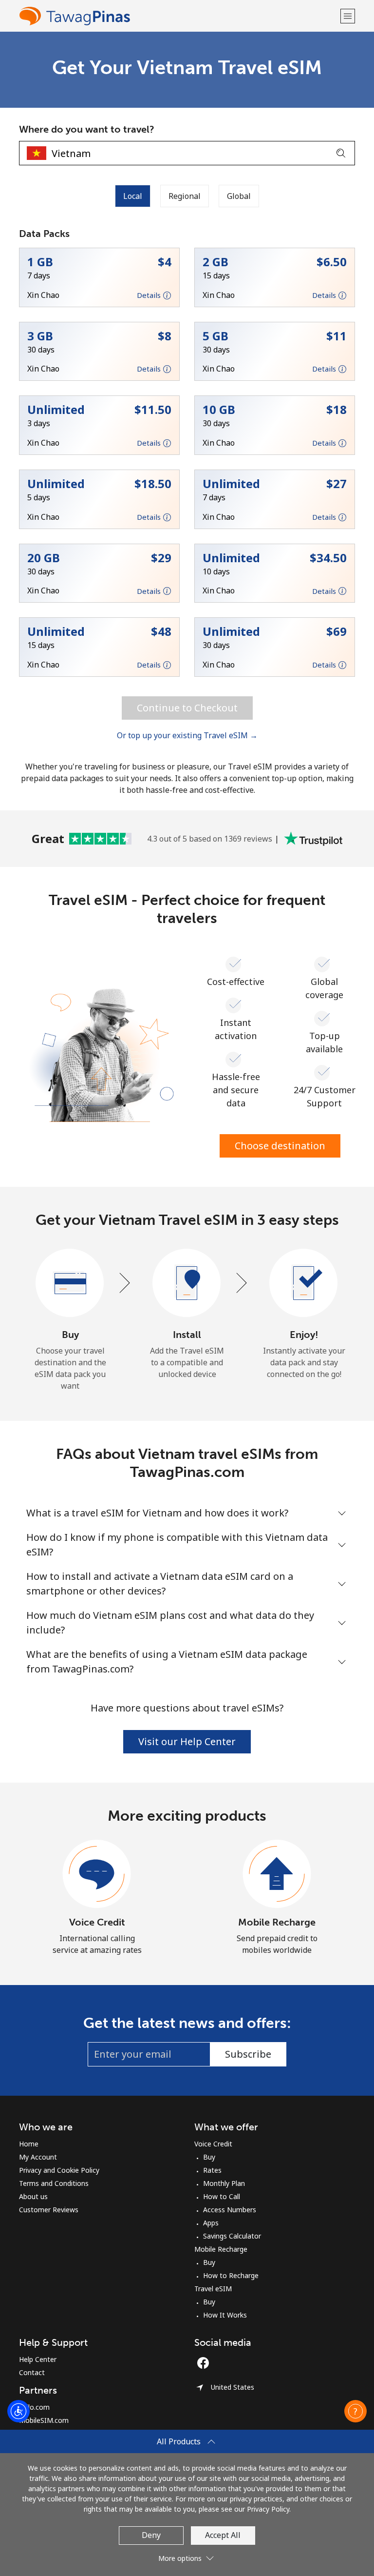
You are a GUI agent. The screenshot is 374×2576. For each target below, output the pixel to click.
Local (133, 196)
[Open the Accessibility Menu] (19, 2411)
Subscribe (248, 2054)
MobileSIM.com (44, 2420)
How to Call (222, 2196)
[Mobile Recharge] (277, 1874)
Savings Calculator (232, 2236)
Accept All (223, 2535)
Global (239, 196)
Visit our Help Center (187, 1741)
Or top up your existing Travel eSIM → (187, 735)
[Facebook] (206, 2363)
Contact (32, 2372)
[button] (348, 16)
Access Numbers (230, 2210)
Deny (151, 2535)
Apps (211, 2223)
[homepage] (178, 16)
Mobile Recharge (277, 1922)
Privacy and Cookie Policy (59, 2170)
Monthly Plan (224, 2183)
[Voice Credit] (97, 1874)
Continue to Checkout (187, 708)
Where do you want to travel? (87, 129)
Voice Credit (97, 1922)
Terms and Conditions (54, 2183)
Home (29, 2144)
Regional (185, 196)
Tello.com (34, 2407)
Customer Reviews (49, 2210)
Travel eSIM (213, 2289)
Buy (209, 2157)
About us (33, 2196)
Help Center (38, 2359)
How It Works (225, 2315)
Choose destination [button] (280, 1146)
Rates (212, 2170)
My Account (38, 2157)
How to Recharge (231, 2275)
